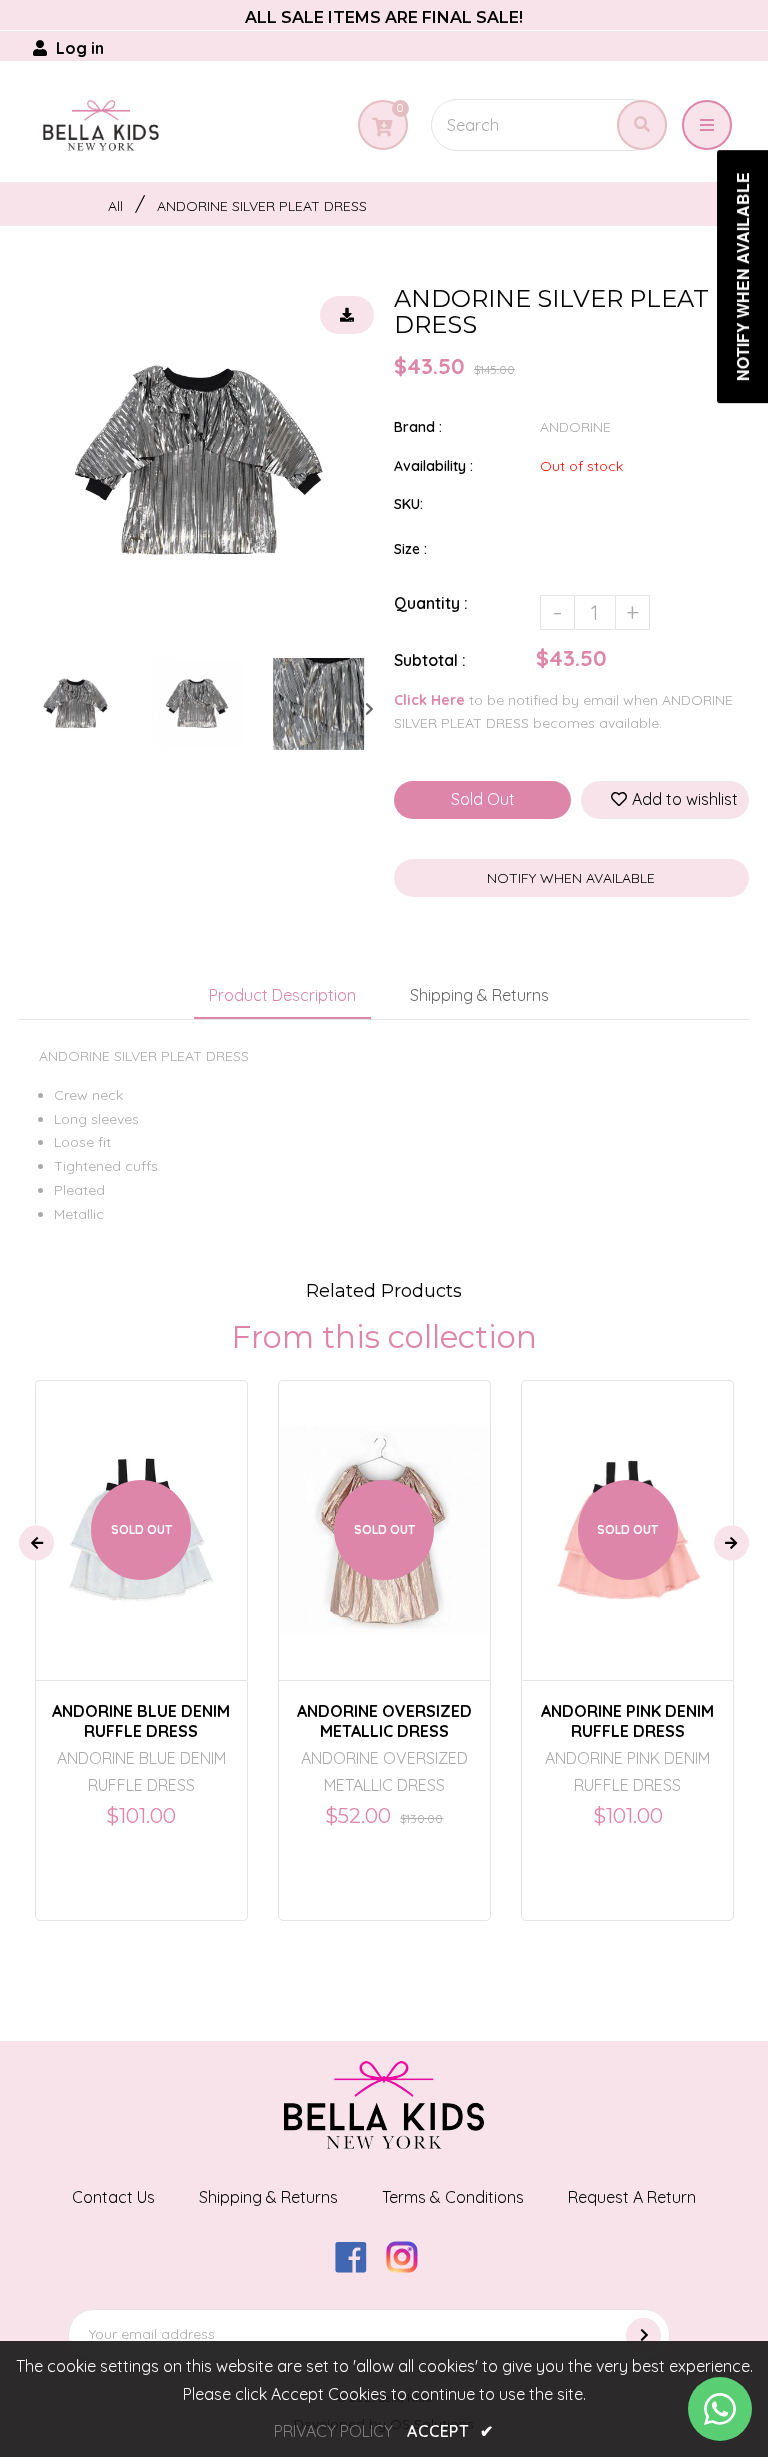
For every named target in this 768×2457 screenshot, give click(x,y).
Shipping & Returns (479, 995)
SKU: (408, 504)
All (115, 206)
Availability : (433, 466)
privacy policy (333, 2431)
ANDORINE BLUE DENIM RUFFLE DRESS (141, 1721)
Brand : (418, 427)
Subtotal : (430, 660)
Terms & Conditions (453, 2197)
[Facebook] (358, 2267)
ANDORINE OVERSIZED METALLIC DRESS (384, 1721)
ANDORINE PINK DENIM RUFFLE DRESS (627, 1721)
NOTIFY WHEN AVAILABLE (571, 878)
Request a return (632, 2197)
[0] (382, 127)
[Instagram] (409, 2267)
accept (450, 2431)
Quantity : (431, 603)
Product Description (282, 995)
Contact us (113, 2197)
